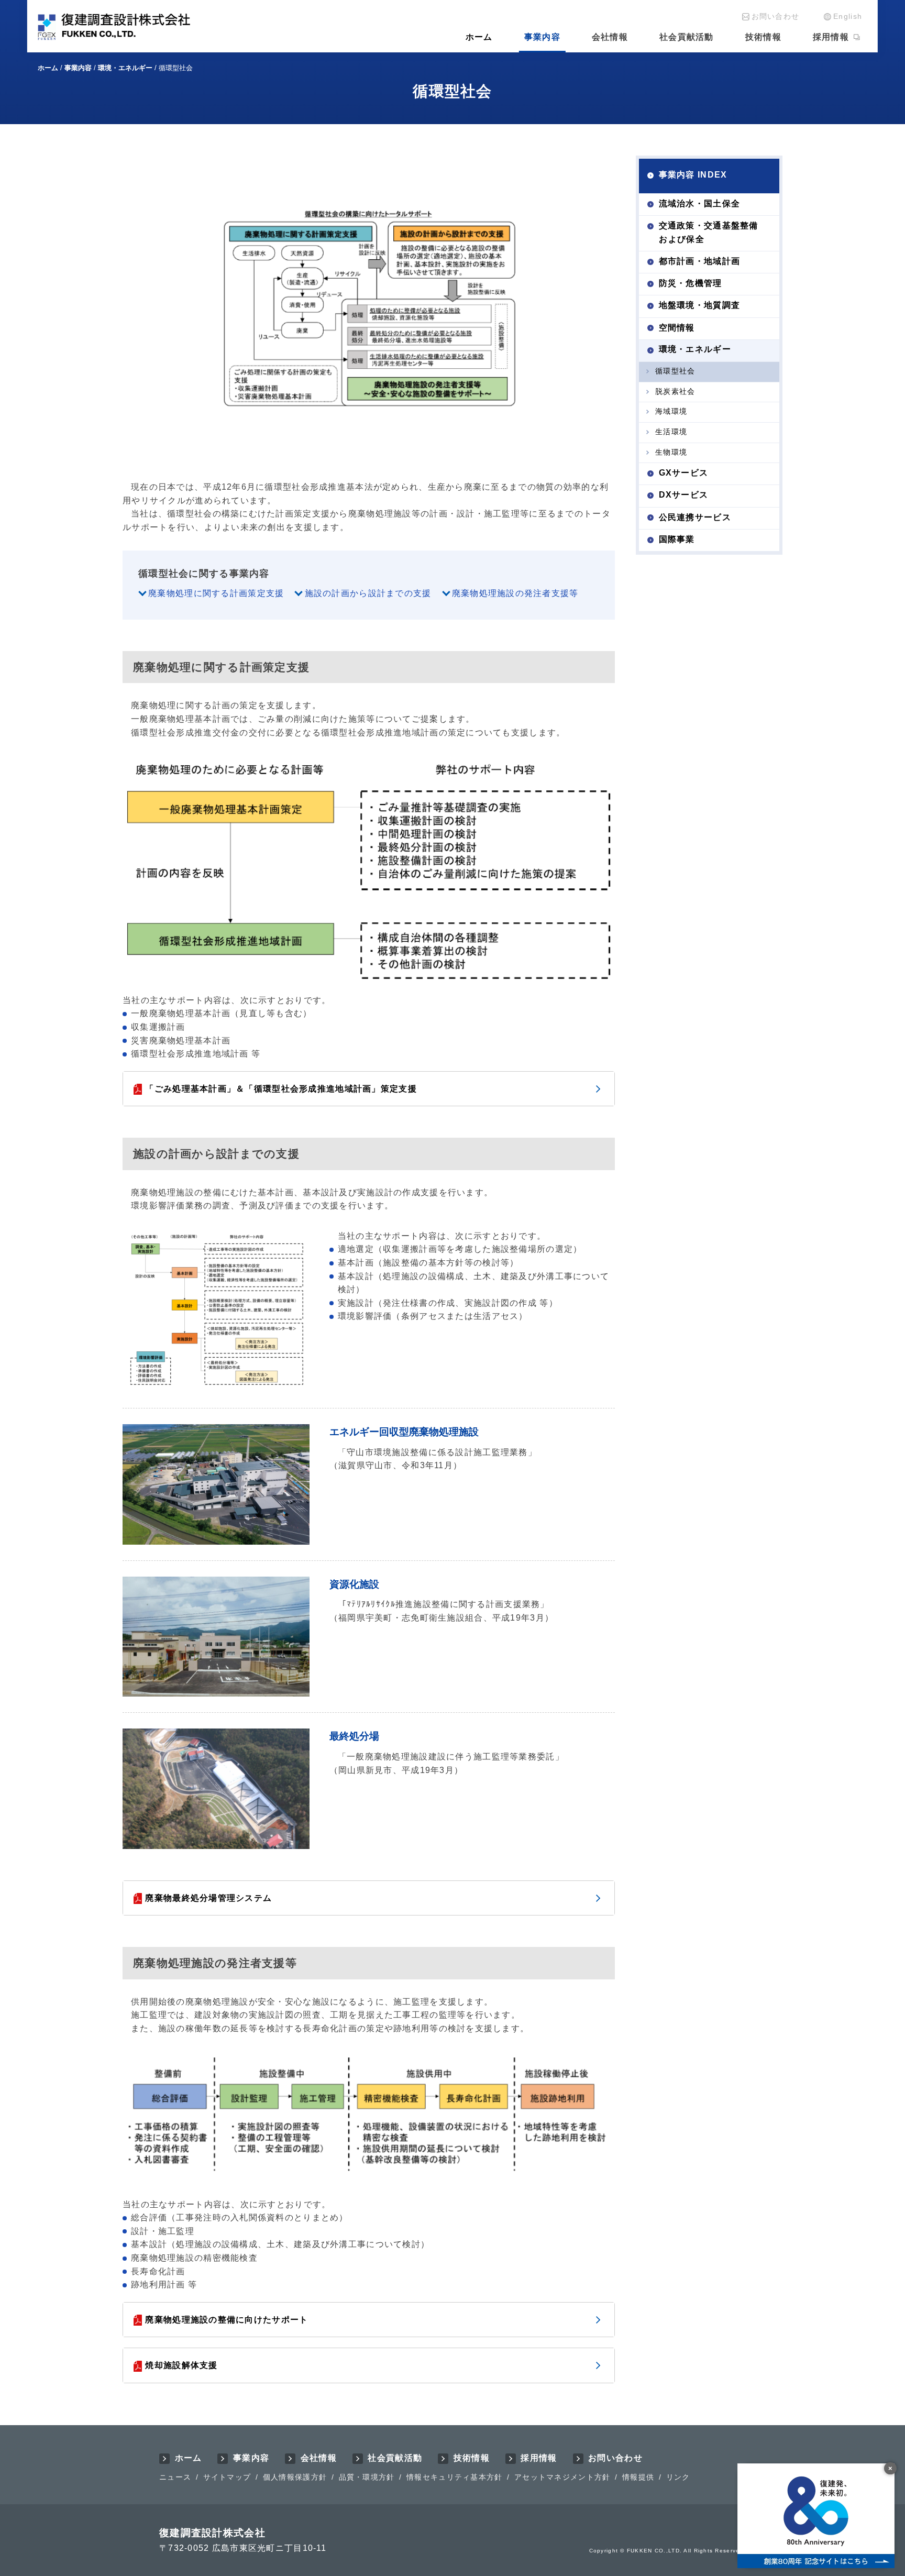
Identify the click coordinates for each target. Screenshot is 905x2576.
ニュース (175, 2477)
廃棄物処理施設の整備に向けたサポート (227, 2320)
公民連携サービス (695, 517)
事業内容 (542, 37)
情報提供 (638, 2477)
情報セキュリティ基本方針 (454, 2477)
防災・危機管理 (691, 283)
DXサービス (684, 495)
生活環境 (671, 432)
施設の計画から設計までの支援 (368, 593)
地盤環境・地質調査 (700, 305)
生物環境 (671, 452)
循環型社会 (675, 371)
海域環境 (671, 411)
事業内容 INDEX (693, 175)
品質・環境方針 (367, 2477)
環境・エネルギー (695, 349)
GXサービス (684, 473)
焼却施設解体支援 (181, 2365)
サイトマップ (227, 2477)
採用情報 (831, 37)
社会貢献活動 (687, 37)
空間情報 (677, 327)
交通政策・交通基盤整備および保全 (709, 232)
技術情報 (763, 37)
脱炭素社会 (675, 391)
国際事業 (677, 539)
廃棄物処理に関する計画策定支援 (216, 593)
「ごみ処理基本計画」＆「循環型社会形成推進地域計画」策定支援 (281, 1089)
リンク (678, 2477)
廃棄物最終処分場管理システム (208, 1898)
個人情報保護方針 (295, 2477)
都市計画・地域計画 (700, 261)
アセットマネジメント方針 (562, 2477)
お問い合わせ (776, 16)
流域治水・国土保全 (700, 203)
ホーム (479, 37)
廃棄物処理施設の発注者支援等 (515, 593)
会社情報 (610, 37)
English (848, 16)
